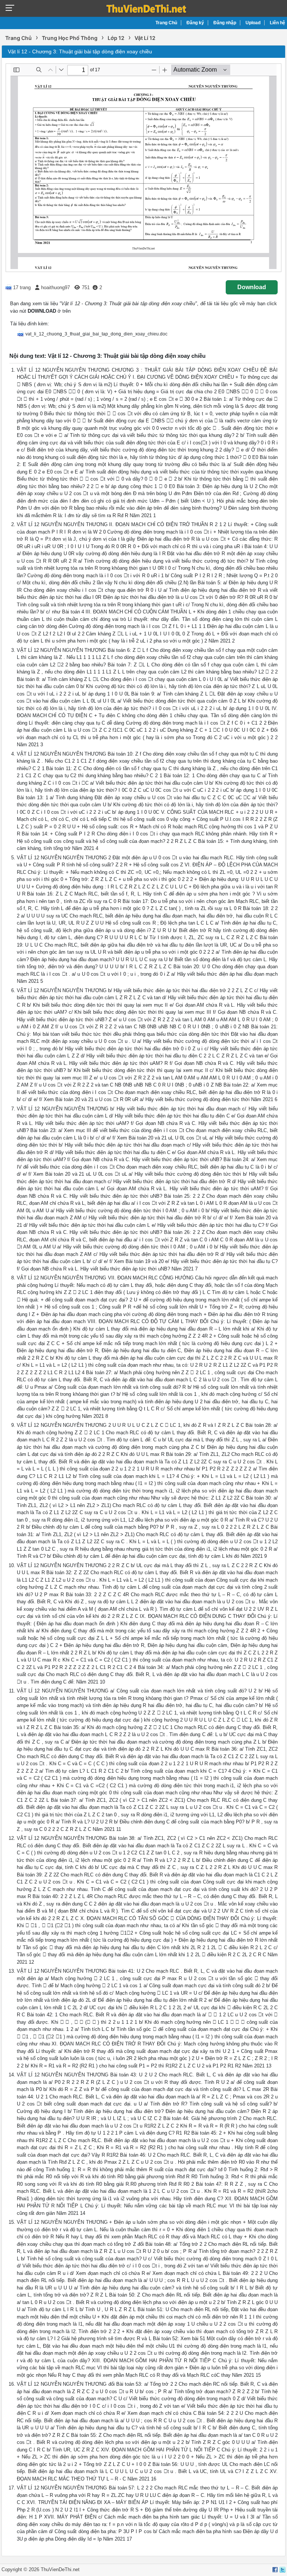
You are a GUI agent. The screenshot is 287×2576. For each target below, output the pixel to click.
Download (252, 287)
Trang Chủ (166, 23)
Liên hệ (277, 23)
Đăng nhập (225, 23)
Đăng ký (195, 23)
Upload (253, 23)
